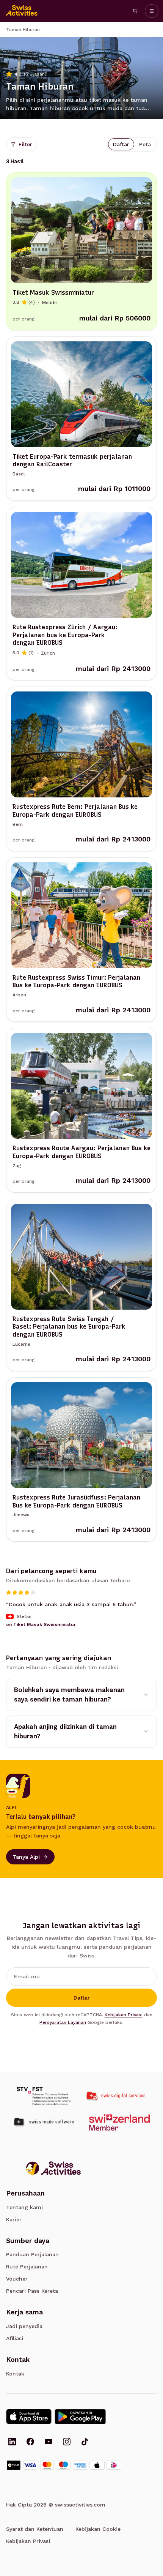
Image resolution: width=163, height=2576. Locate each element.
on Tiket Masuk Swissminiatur (41, 1624)
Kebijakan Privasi (124, 2015)
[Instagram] (67, 2442)
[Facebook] (30, 2442)
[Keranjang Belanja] (135, 11)
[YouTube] (49, 2442)
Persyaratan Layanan (63, 2022)
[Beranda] (22, 11)
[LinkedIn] (12, 2442)
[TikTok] (85, 2442)
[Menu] (152, 11)
